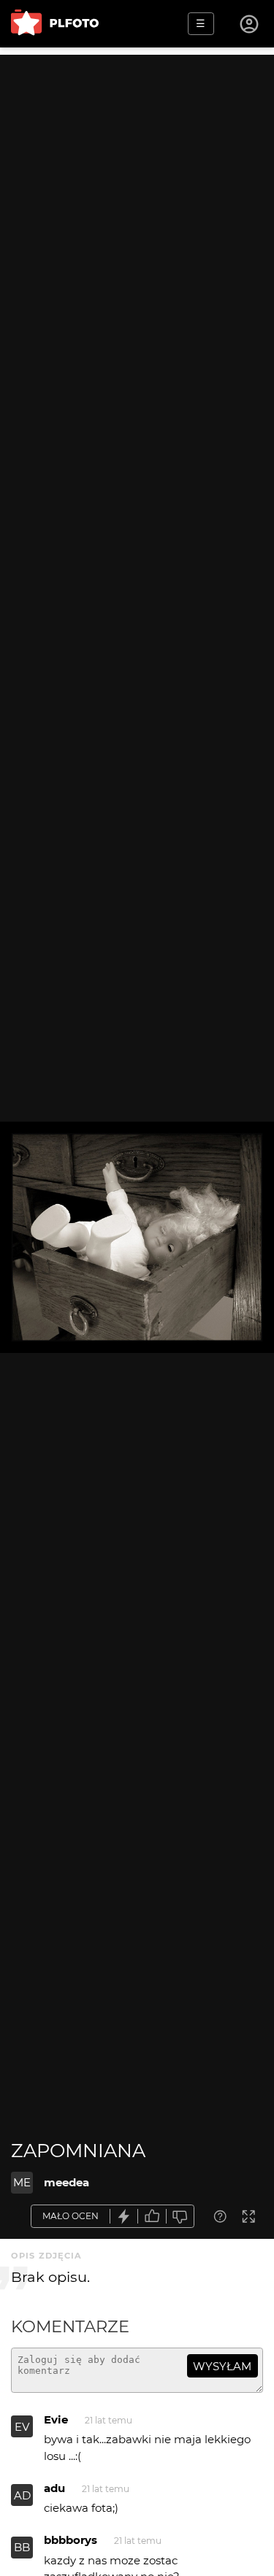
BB (22, 2547)
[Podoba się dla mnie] (152, 2217)
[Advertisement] (137, 192)
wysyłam (222, 2366)
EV (22, 2427)
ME (22, 2182)
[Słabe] (180, 2217)
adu (54, 2488)
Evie (56, 2419)
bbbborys (71, 2540)
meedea (66, 2182)
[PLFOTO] (55, 24)
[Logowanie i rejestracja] (250, 24)
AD (22, 2495)
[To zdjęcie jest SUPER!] (124, 2217)
